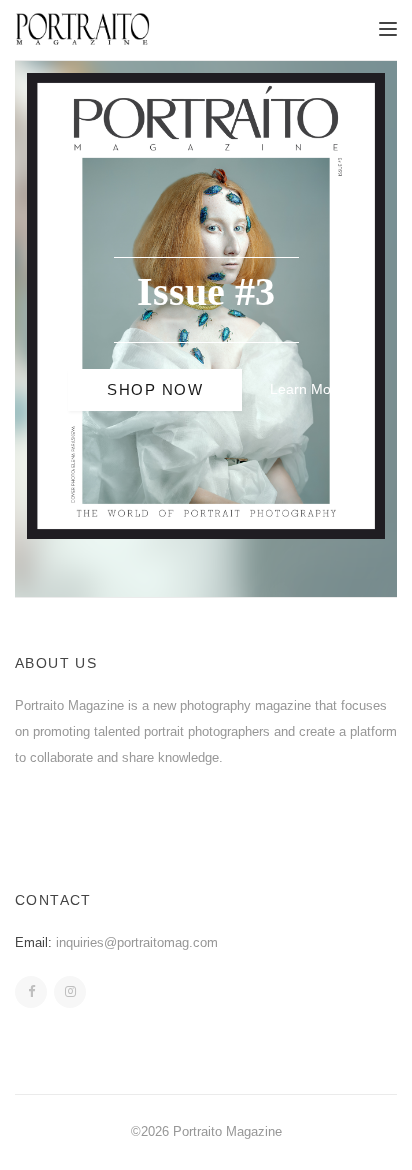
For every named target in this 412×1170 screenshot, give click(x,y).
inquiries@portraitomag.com (137, 942)
